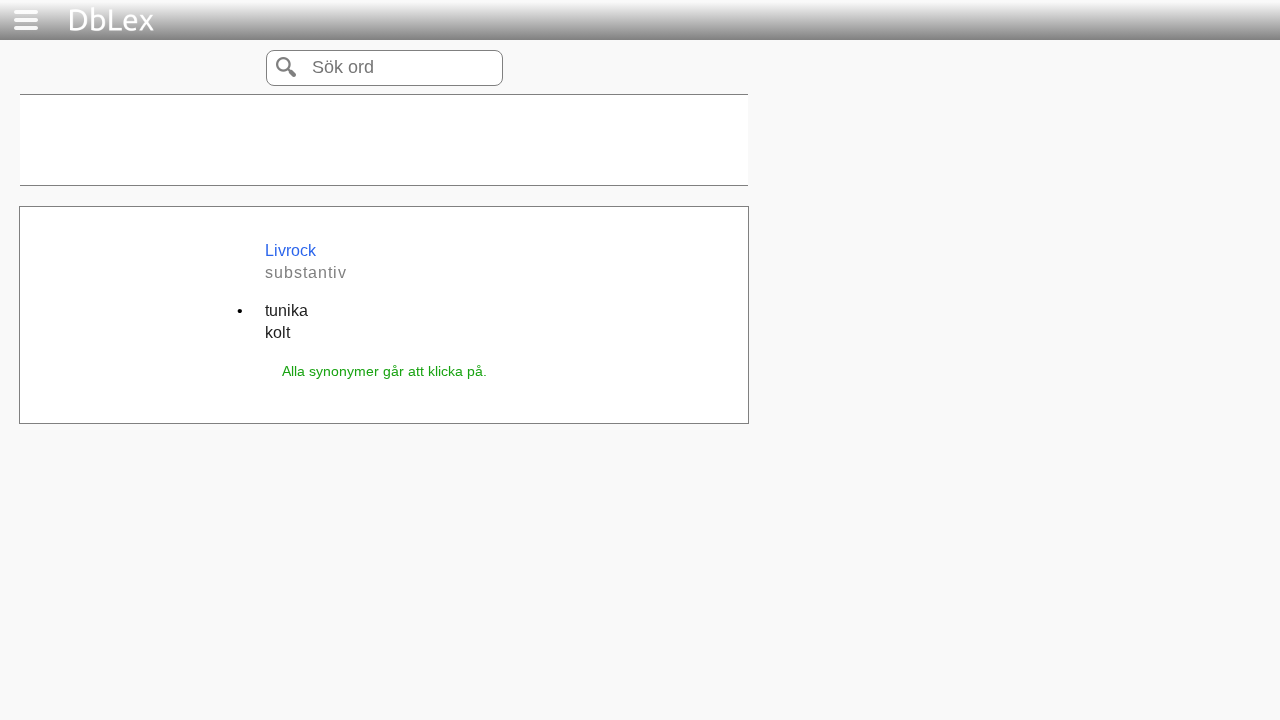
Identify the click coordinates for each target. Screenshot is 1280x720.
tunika (286, 310)
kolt (277, 332)
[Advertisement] (384, 140)
